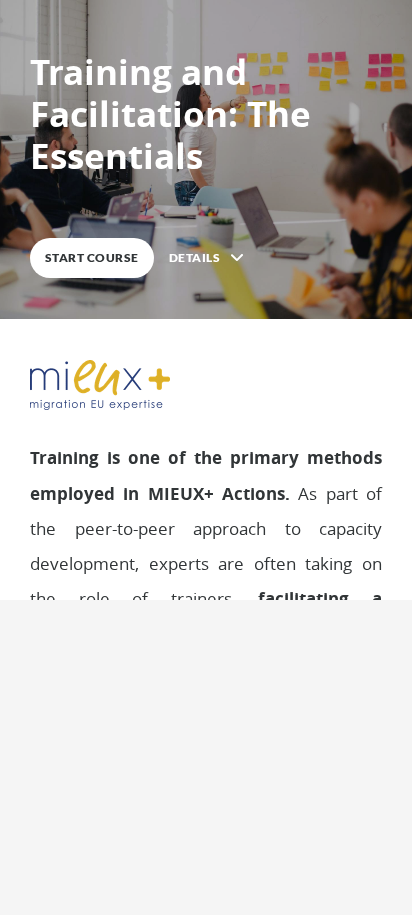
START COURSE (92, 257)
